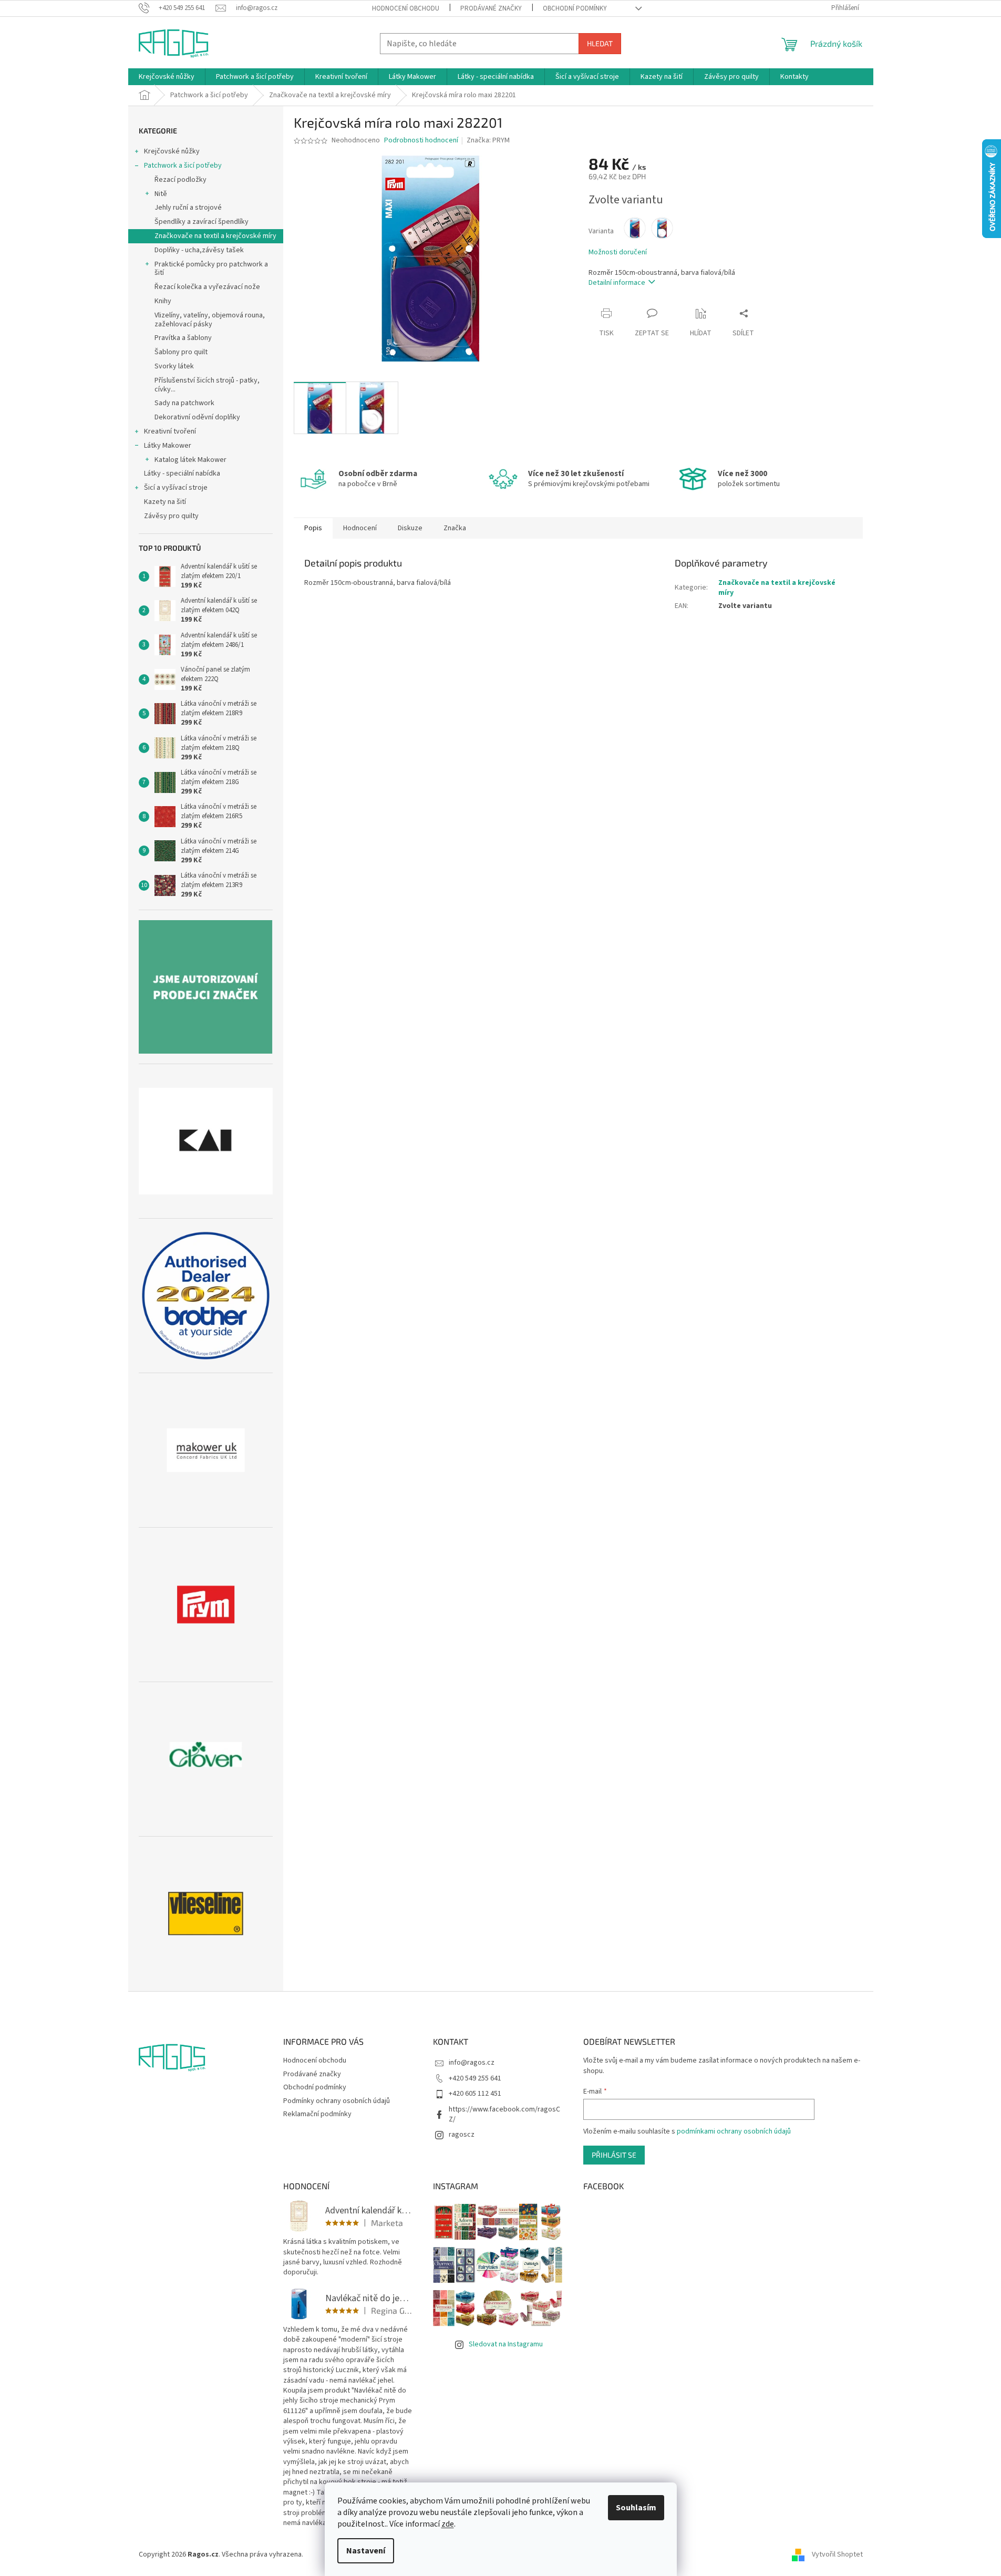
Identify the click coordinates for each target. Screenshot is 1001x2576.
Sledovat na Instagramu (506, 2344)
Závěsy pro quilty (171, 516)
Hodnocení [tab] (360, 528)
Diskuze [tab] (410, 528)
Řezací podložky (180, 180)
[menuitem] (167, 77)
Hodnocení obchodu (406, 8)
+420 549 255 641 (475, 2078)
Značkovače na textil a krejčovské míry (215, 236)
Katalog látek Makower (190, 460)
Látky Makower (168, 446)
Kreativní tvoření (170, 431)
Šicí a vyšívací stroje (176, 488)
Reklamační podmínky (317, 2114)
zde (448, 2524)
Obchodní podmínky (575, 8)
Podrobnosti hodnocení (421, 141)
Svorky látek (174, 366)
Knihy (163, 301)
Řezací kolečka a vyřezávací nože (207, 287)
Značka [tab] (455, 528)
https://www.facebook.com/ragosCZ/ (504, 2114)
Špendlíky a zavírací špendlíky (202, 222)
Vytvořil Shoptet (837, 2554)
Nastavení (366, 2551)
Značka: (488, 140)
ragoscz (462, 2135)
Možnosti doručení (618, 253)
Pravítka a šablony (183, 338)
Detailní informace (617, 283)
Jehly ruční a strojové (188, 208)
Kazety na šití (165, 502)
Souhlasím (636, 2508)
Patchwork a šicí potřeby (183, 166)
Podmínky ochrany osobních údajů (337, 2101)
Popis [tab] (313, 528)
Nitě (161, 194)
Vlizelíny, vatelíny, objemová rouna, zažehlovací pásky (210, 320)
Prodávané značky (491, 8)
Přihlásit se (614, 2155)
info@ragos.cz (472, 2063)
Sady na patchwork (184, 403)
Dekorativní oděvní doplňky (197, 417)
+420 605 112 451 (475, 2094)
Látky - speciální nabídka (182, 473)
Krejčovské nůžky (172, 151)
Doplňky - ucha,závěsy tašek (199, 250)
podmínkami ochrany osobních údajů (734, 2131)
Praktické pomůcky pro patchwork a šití (211, 269)
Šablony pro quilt (181, 352)
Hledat (600, 43)
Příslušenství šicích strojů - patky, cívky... (207, 385)
